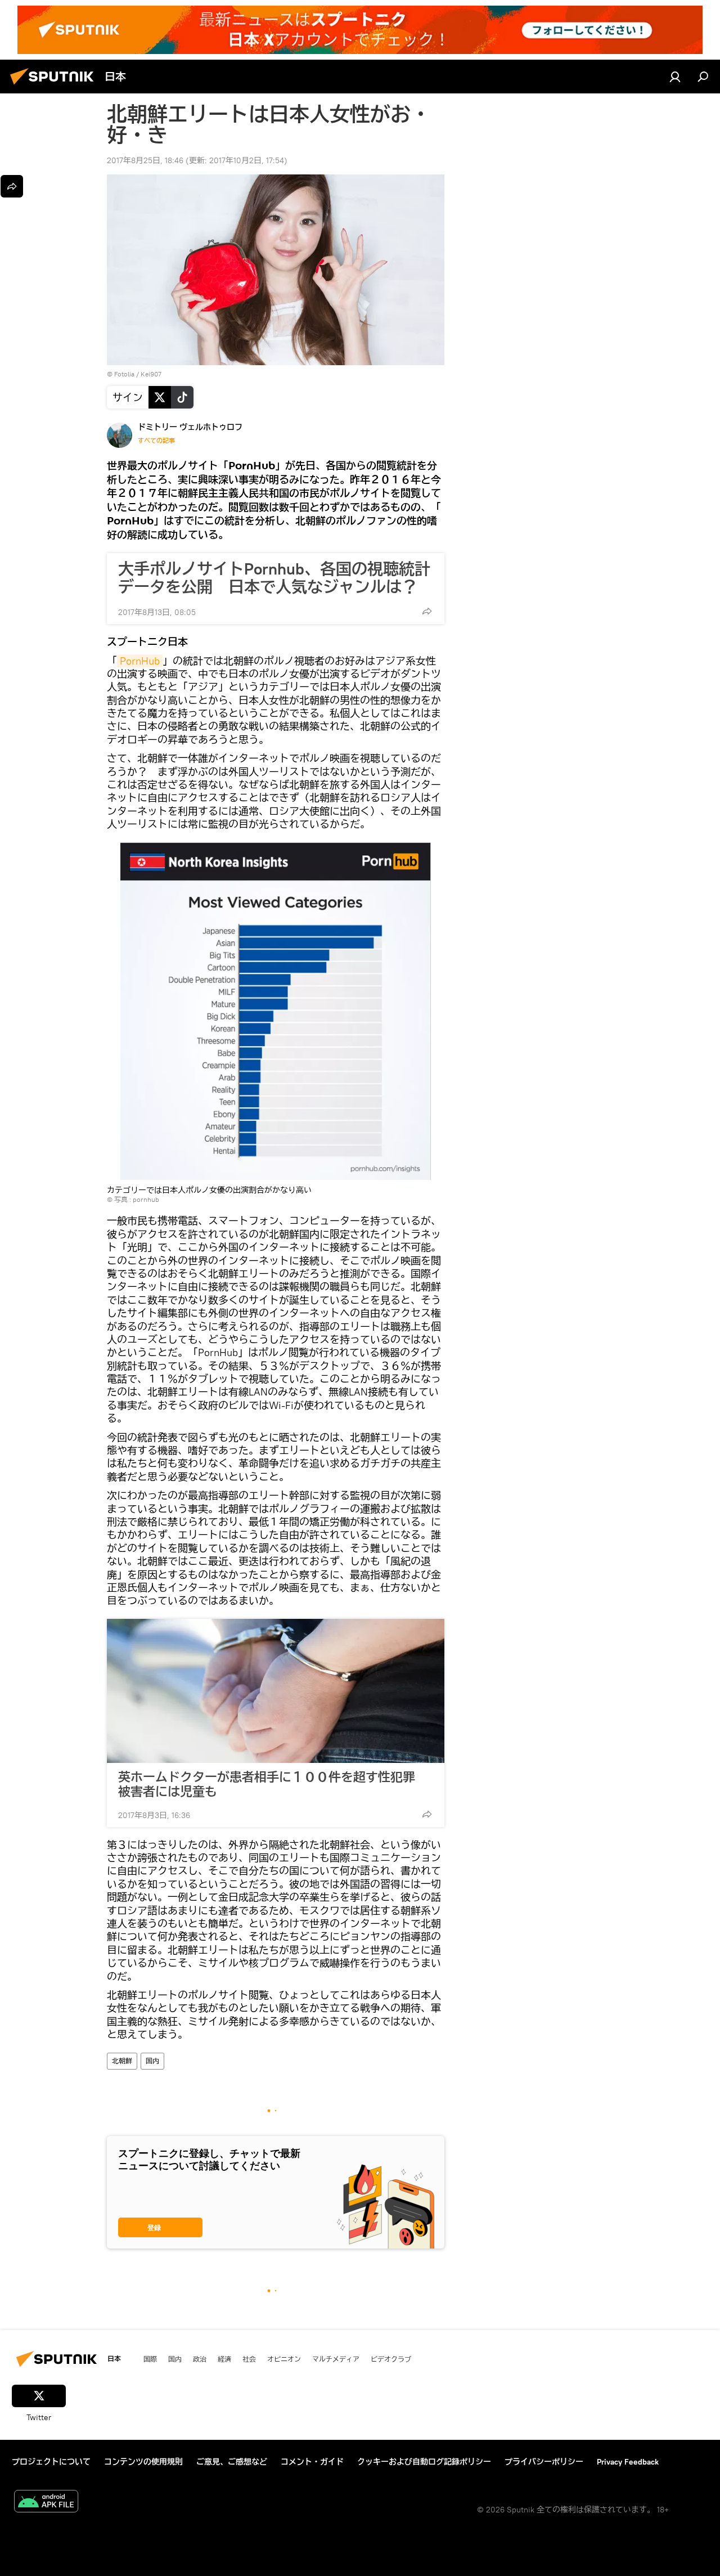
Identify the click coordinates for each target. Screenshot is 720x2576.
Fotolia (124, 374)
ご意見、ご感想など (232, 2462)
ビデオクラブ (391, 2359)
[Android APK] (46, 2503)
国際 (150, 2359)
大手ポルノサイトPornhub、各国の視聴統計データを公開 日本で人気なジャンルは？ (274, 578)
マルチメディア (336, 2359)
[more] (427, 611)
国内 (152, 2061)
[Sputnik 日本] (55, 86)
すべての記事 (156, 441)
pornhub (146, 1199)
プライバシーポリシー (544, 2462)
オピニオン (284, 2359)
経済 (224, 2359)
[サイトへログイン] (675, 77)
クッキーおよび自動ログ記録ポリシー (424, 2462)
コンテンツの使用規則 (143, 2462)
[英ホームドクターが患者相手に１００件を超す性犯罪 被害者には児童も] (276, 1691)
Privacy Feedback (628, 2462)
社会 (249, 2359)
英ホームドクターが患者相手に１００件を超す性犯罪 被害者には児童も (273, 1784)
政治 (200, 2359)
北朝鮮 (122, 2061)
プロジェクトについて (51, 2462)
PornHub (140, 661)
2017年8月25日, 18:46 (145, 160)
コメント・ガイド (312, 2462)
